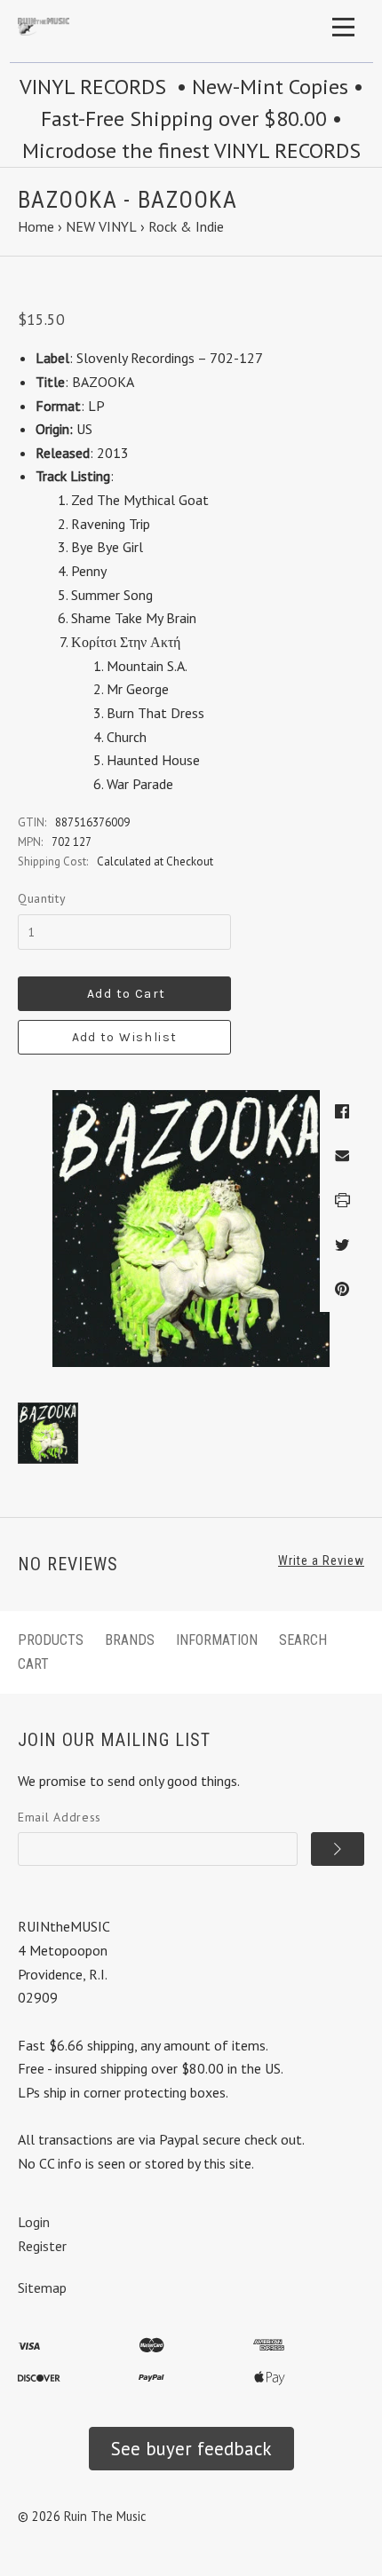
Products (51, 1640)
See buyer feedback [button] (191, 2449)
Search (303, 1640)
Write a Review (321, 1561)
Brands (130, 1640)
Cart (33, 1664)
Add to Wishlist (125, 1037)
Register (42, 2246)
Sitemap (42, 2288)
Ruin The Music (105, 2516)
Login (34, 2222)
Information (217, 1640)
